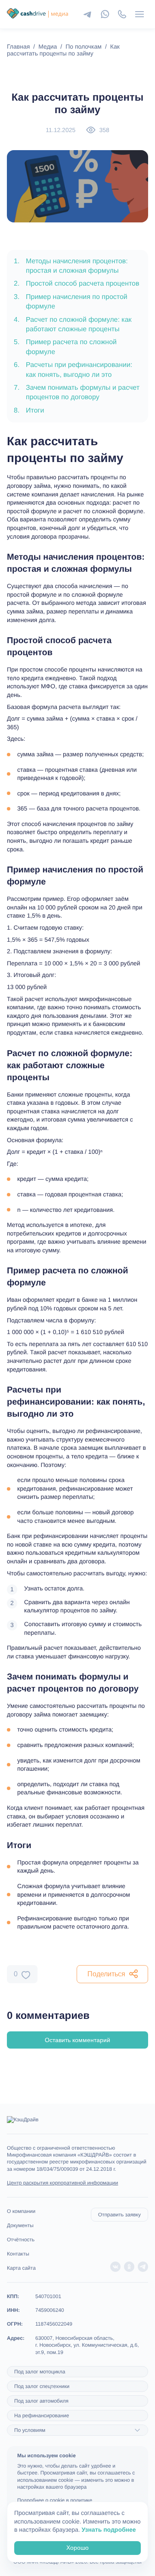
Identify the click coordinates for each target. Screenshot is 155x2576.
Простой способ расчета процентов (77, 284)
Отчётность (21, 2240)
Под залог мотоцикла (40, 2372)
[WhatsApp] (105, 14)
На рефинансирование (42, 2416)
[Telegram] (88, 14)
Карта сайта (21, 2268)
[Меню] (139, 14)
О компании (21, 2211)
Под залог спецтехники (42, 2386)
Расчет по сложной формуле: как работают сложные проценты (73, 325)
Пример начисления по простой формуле (71, 302)
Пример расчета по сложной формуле (65, 347)
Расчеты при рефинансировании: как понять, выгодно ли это (73, 370)
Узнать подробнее (109, 2530)
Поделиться (106, 1974)
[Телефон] (122, 14)
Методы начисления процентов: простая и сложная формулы (71, 266)
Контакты (18, 2254)
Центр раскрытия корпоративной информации (62, 2183)
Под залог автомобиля (41, 2401)
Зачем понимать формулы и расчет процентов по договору (77, 393)
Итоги (29, 411)
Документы (20, 2225)
